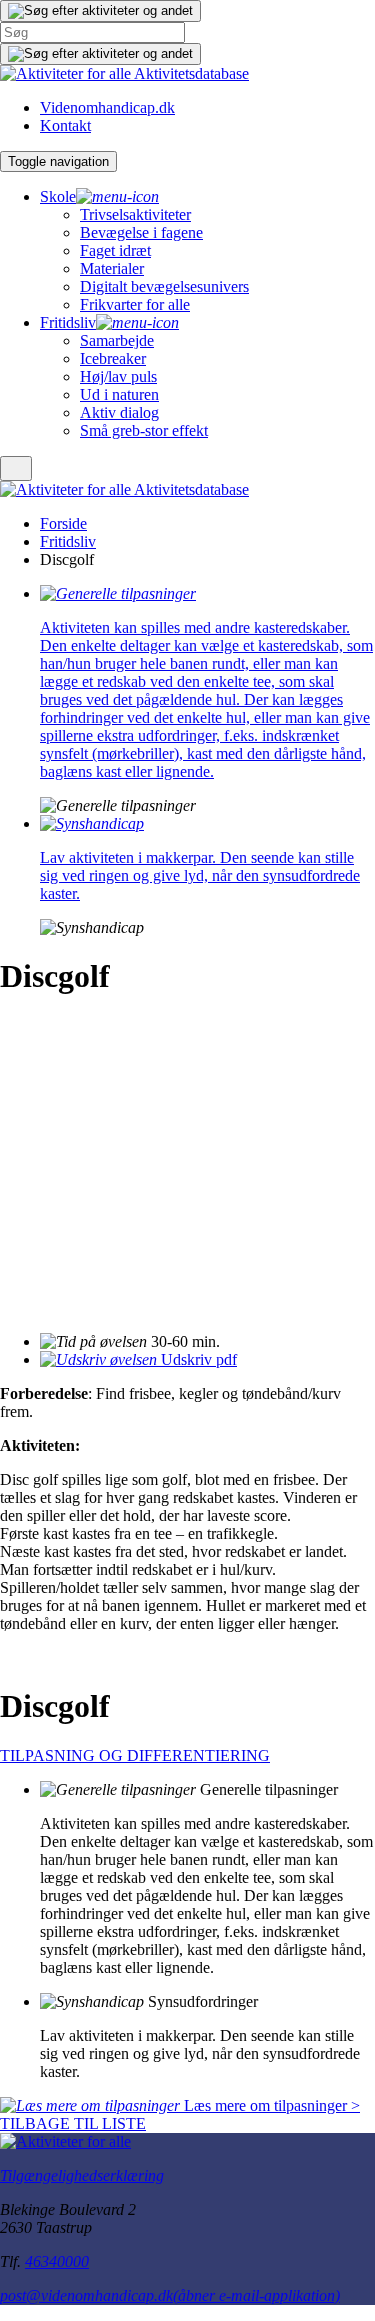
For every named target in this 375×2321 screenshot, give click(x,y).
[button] (100, 11)
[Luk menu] (16, 468)
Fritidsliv (68, 541)
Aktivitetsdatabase (191, 73)
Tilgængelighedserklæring (82, 2175)
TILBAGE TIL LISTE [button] (73, 2123)
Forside (63, 523)
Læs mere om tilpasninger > (270, 2105)
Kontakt (65, 125)
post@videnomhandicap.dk (170, 2295)
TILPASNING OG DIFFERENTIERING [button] (135, 1755)
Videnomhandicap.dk (107, 107)
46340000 (57, 2261)
